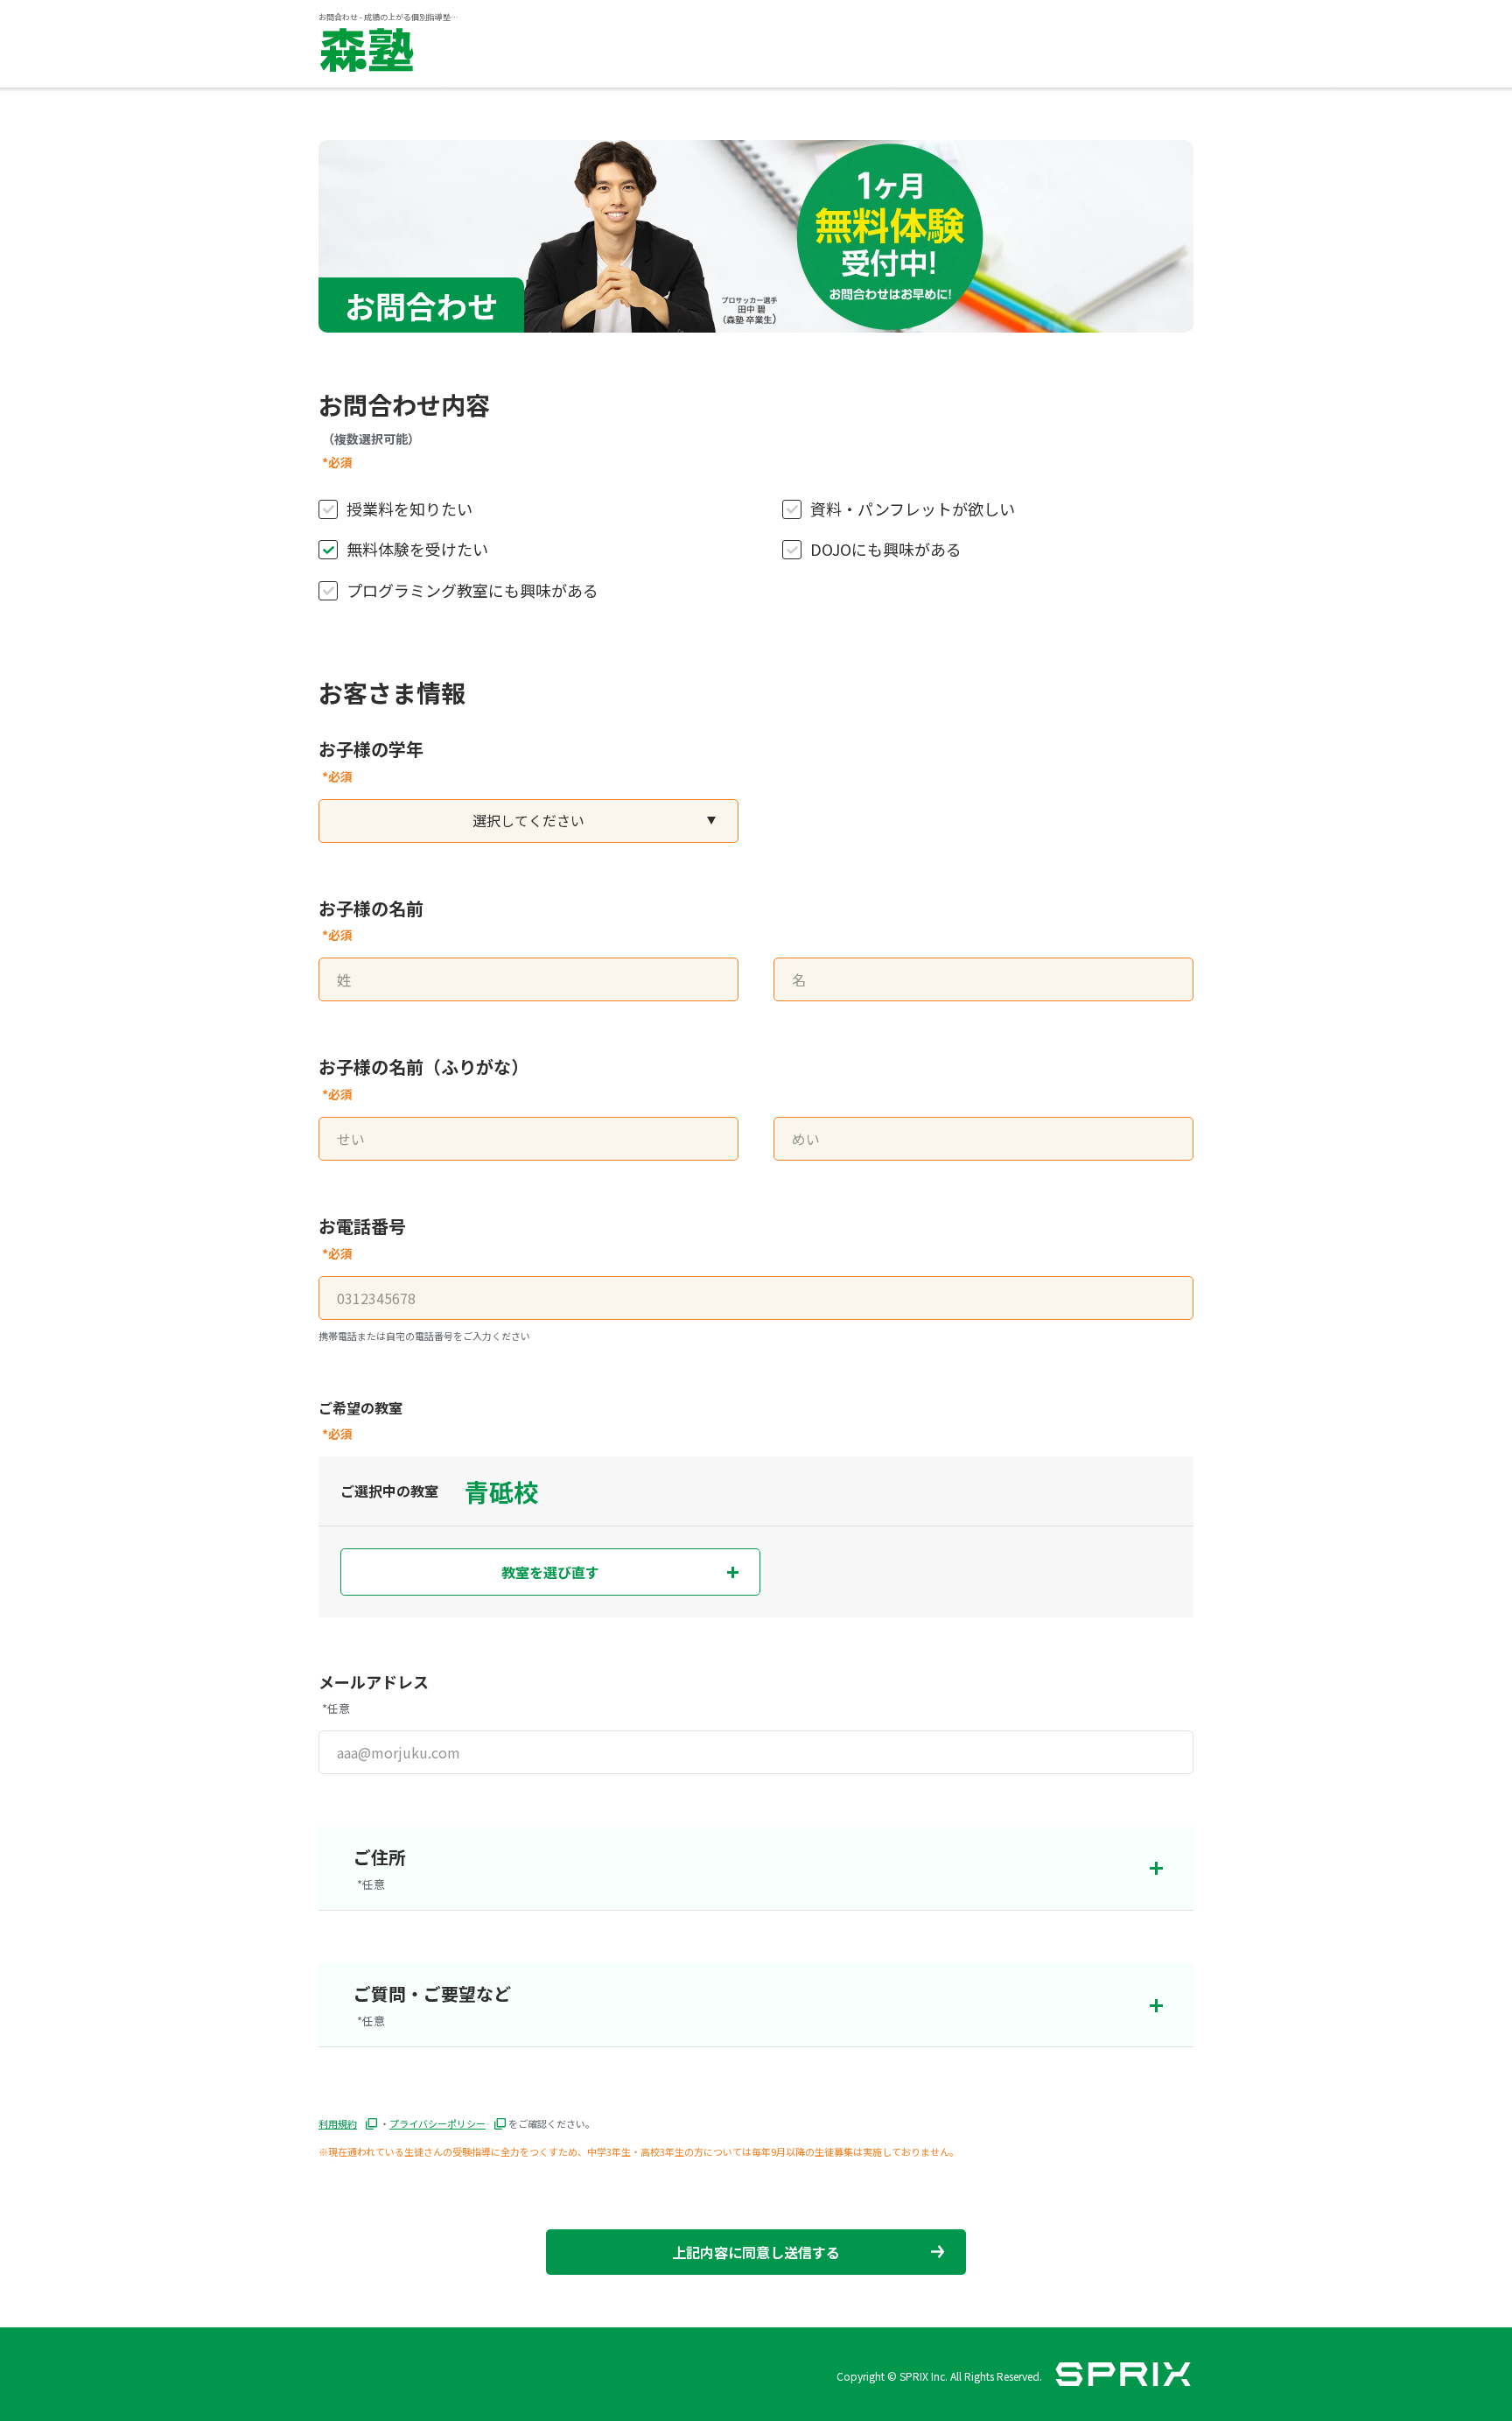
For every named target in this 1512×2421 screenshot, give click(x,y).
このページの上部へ (1193, 2294)
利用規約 (338, 2123)
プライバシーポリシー (437, 2123)
